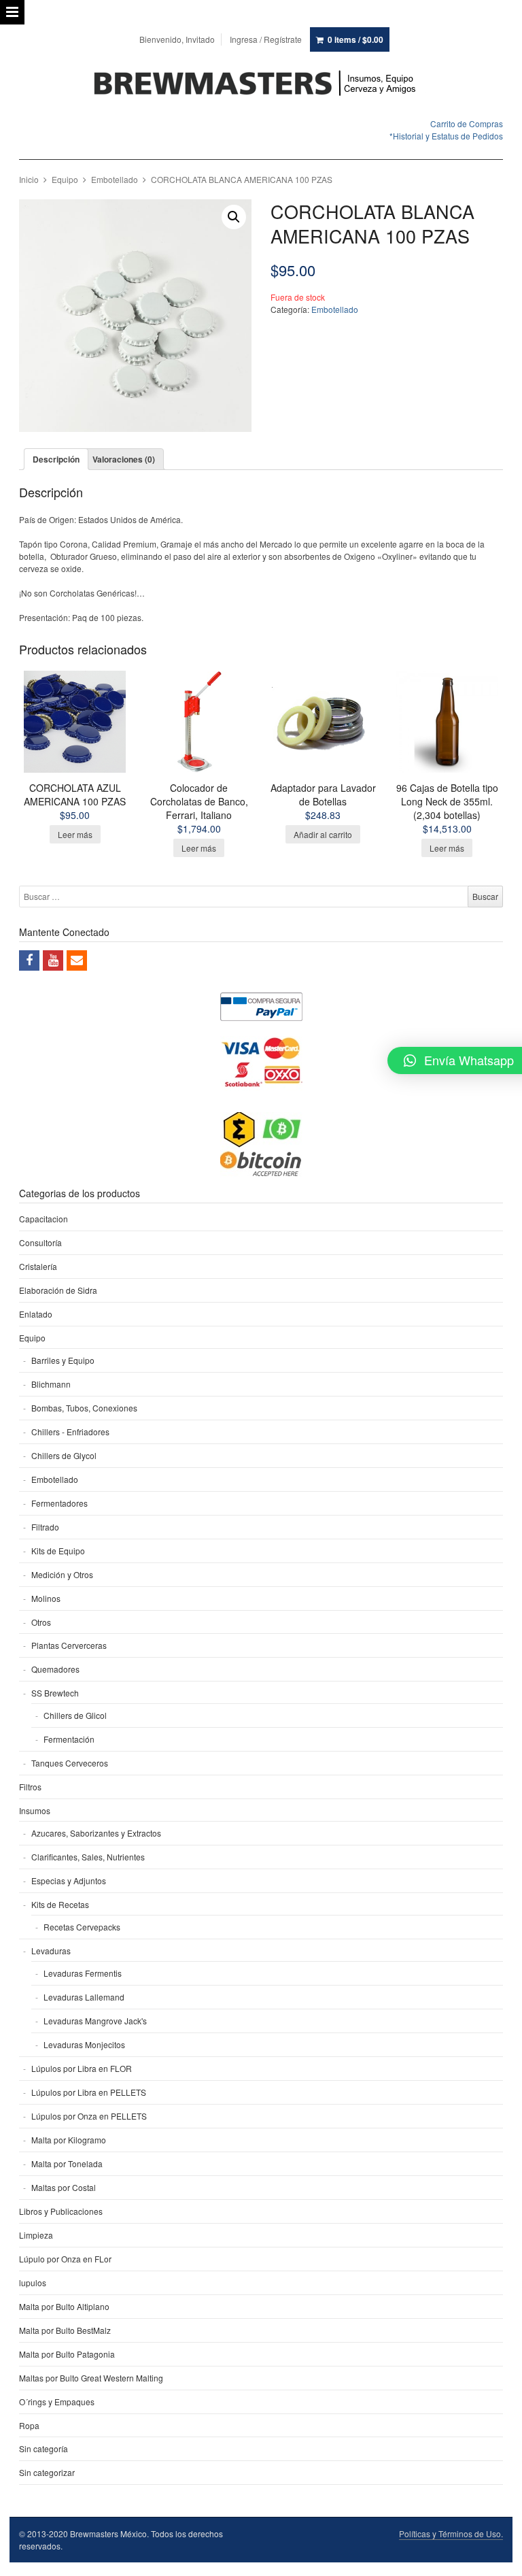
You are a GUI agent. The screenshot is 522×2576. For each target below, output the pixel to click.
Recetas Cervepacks (82, 1927)
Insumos (35, 1810)
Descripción (56, 459)
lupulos (33, 2282)
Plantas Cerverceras (69, 1645)
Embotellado (115, 179)
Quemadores (55, 1669)
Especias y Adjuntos (69, 1880)
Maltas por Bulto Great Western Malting (91, 2378)
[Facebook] (29, 960)
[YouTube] (53, 960)
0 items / (355, 39)
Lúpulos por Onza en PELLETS (89, 2116)
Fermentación (69, 1739)
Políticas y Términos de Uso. (451, 2533)
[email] (77, 960)
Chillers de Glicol (75, 1715)
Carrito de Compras (467, 123)
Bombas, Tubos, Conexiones (84, 1408)
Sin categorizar (47, 2472)
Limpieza (36, 2235)
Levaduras (51, 1951)
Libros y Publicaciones (61, 2211)
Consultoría (40, 1242)
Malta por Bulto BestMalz (65, 2330)
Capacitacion (43, 1219)
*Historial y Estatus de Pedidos (446, 136)
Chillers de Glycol (64, 1455)
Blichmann (51, 1384)
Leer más (75, 834)
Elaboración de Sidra (58, 1290)
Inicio (29, 179)
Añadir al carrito (323, 834)
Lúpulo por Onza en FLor (65, 2259)
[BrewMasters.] (261, 84)
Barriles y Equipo (63, 1360)
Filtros (30, 1787)
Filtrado (45, 1527)
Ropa (29, 2425)
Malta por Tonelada (67, 2163)
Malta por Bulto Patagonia (67, 2354)
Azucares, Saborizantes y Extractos (96, 1833)
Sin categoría (43, 2448)
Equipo (65, 179)
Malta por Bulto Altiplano (64, 2306)
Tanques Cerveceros (70, 1763)
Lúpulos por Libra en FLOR (82, 2068)
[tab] (56, 459)
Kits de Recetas (60, 1904)
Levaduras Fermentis (83, 1973)
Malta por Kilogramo (69, 2140)
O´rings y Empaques (57, 2402)
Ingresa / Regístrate (266, 39)
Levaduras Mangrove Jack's (95, 2021)
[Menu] (12, 12)
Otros (41, 1622)
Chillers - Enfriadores (70, 1432)
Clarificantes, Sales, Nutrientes (88, 1857)
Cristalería (38, 1266)
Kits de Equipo (58, 1551)
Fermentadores (59, 1503)
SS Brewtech (55, 1693)
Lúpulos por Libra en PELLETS (89, 2092)
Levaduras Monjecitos (84, 2044)
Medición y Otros (62, 1574)
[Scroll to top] (496, 2557)
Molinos (46, 1598)
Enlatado (36, 1314)
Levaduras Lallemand (84, 1997)
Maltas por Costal (64, 2187)
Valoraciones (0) (124, 459)
